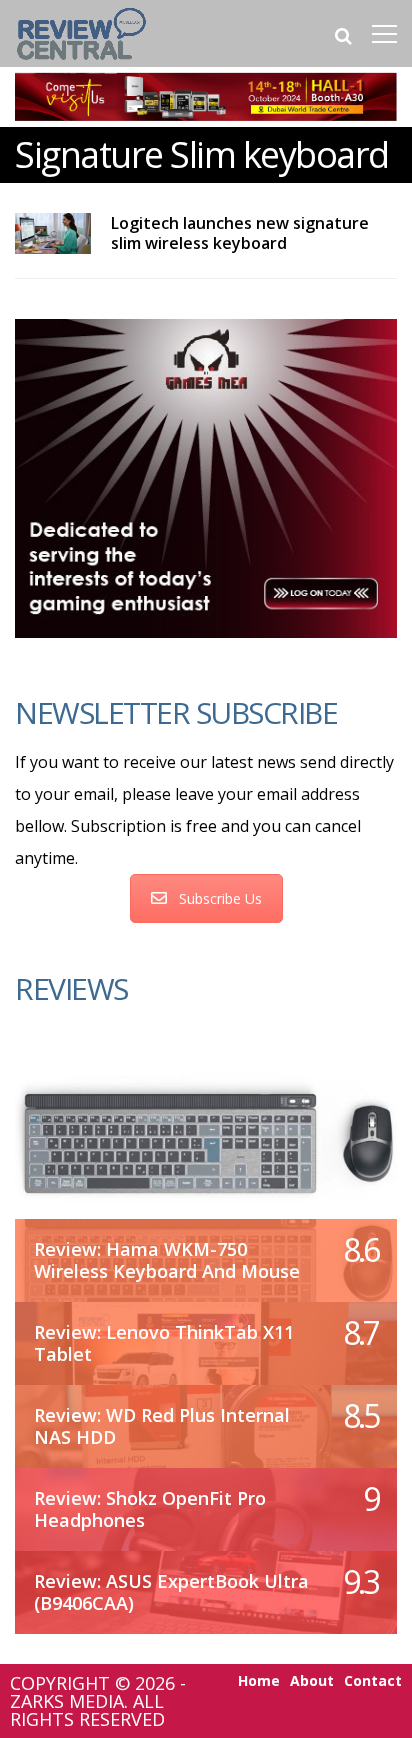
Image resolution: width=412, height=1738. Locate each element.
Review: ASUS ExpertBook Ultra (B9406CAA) (171, 1592)
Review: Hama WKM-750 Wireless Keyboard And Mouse (167, 1260)
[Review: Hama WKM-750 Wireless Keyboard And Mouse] (206, 1140)
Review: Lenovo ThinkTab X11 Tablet (164, 1343)
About (312, 1681)
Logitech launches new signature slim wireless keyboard (240, 233)
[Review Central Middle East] (81, 62)
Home (259, 1681)
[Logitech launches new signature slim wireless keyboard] (53, 233)
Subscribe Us (220, 898)
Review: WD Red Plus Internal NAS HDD (162, 1426)
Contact (373, 1681)
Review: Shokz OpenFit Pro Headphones (150, 1509)
